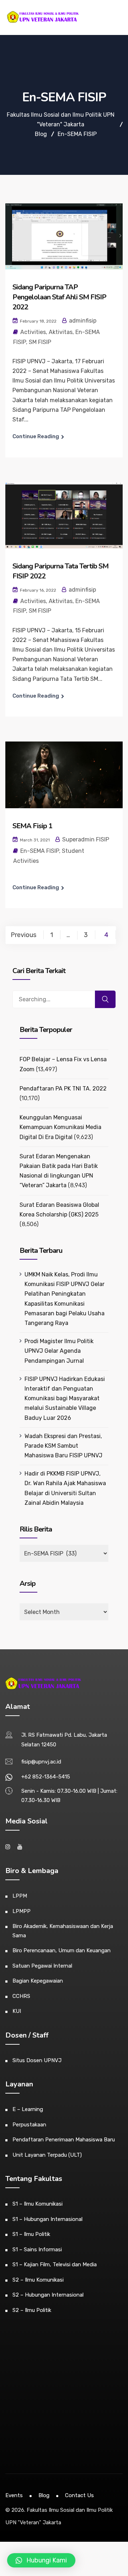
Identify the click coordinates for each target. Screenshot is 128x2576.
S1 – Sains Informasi (37, 2249)
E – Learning (28, 2109)
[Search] (105, 999)
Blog (44, 2495)
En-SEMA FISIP (40, 851)
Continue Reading (36, 436)
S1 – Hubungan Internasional (47, 2219)
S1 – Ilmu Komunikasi (38, 2204)
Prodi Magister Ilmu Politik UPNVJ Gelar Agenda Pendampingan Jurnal (59, 1351)
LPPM (20, 1896)
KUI (17, 2011)
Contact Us (79, 2495)
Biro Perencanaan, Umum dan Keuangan (62, 1950)
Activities (33, 332)
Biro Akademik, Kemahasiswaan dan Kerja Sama (63, 1931)
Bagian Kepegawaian (38, 1981)
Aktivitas (61, 332)
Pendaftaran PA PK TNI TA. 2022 (63, 1089)
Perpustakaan (29, 2125)
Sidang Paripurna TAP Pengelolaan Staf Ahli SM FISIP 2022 (59, 297)
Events (14, 2495)
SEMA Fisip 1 (32, 826)
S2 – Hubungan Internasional (48, 2295)
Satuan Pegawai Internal (42, 1966)
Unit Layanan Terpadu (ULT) (47, 2155)
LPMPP (22, 1911)
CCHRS (21, 1996)
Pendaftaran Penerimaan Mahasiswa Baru (64, 2140)
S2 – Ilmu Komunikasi (38, 2280)
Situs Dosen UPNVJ (37, 2060)
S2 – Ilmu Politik (32, 2310)
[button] (41, 2560)
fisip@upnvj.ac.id (41, 1762)
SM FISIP (40, 342)
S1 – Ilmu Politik (31, 2234)
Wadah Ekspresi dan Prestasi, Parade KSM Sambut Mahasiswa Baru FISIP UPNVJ (63, 1446)
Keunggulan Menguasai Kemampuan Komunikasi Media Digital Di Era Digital (60, 1127)
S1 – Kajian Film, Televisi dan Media (55, 2264)
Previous (23, 935)
